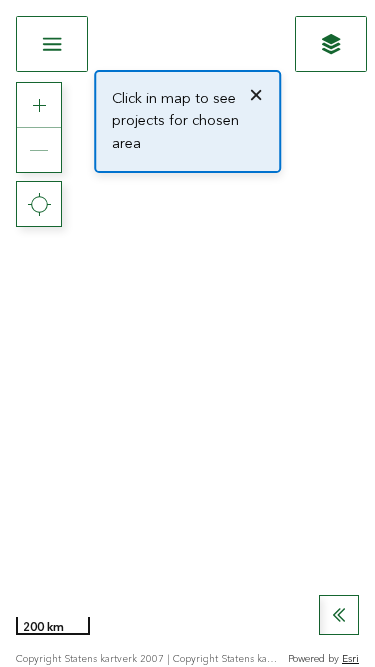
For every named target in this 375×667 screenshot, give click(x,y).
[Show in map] (331, 44)
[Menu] (52, 44)
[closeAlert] (256, 95)
